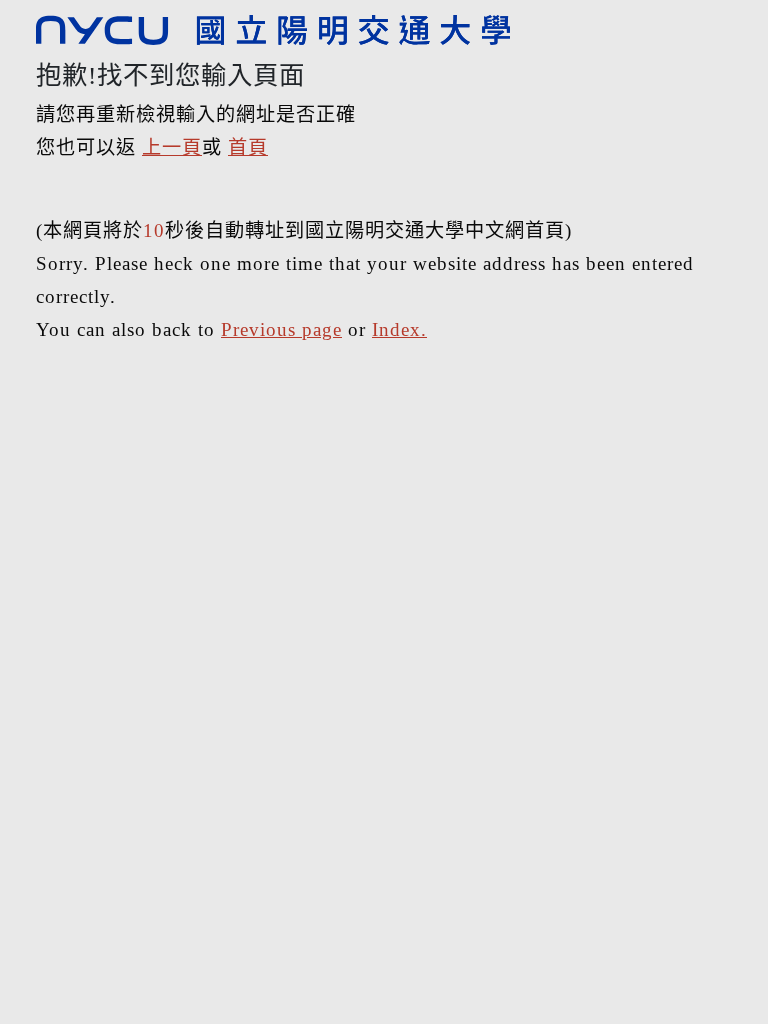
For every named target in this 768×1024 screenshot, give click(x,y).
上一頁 (172, 147)
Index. (399, 329)
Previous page (281, 329)
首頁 (248, 147)
